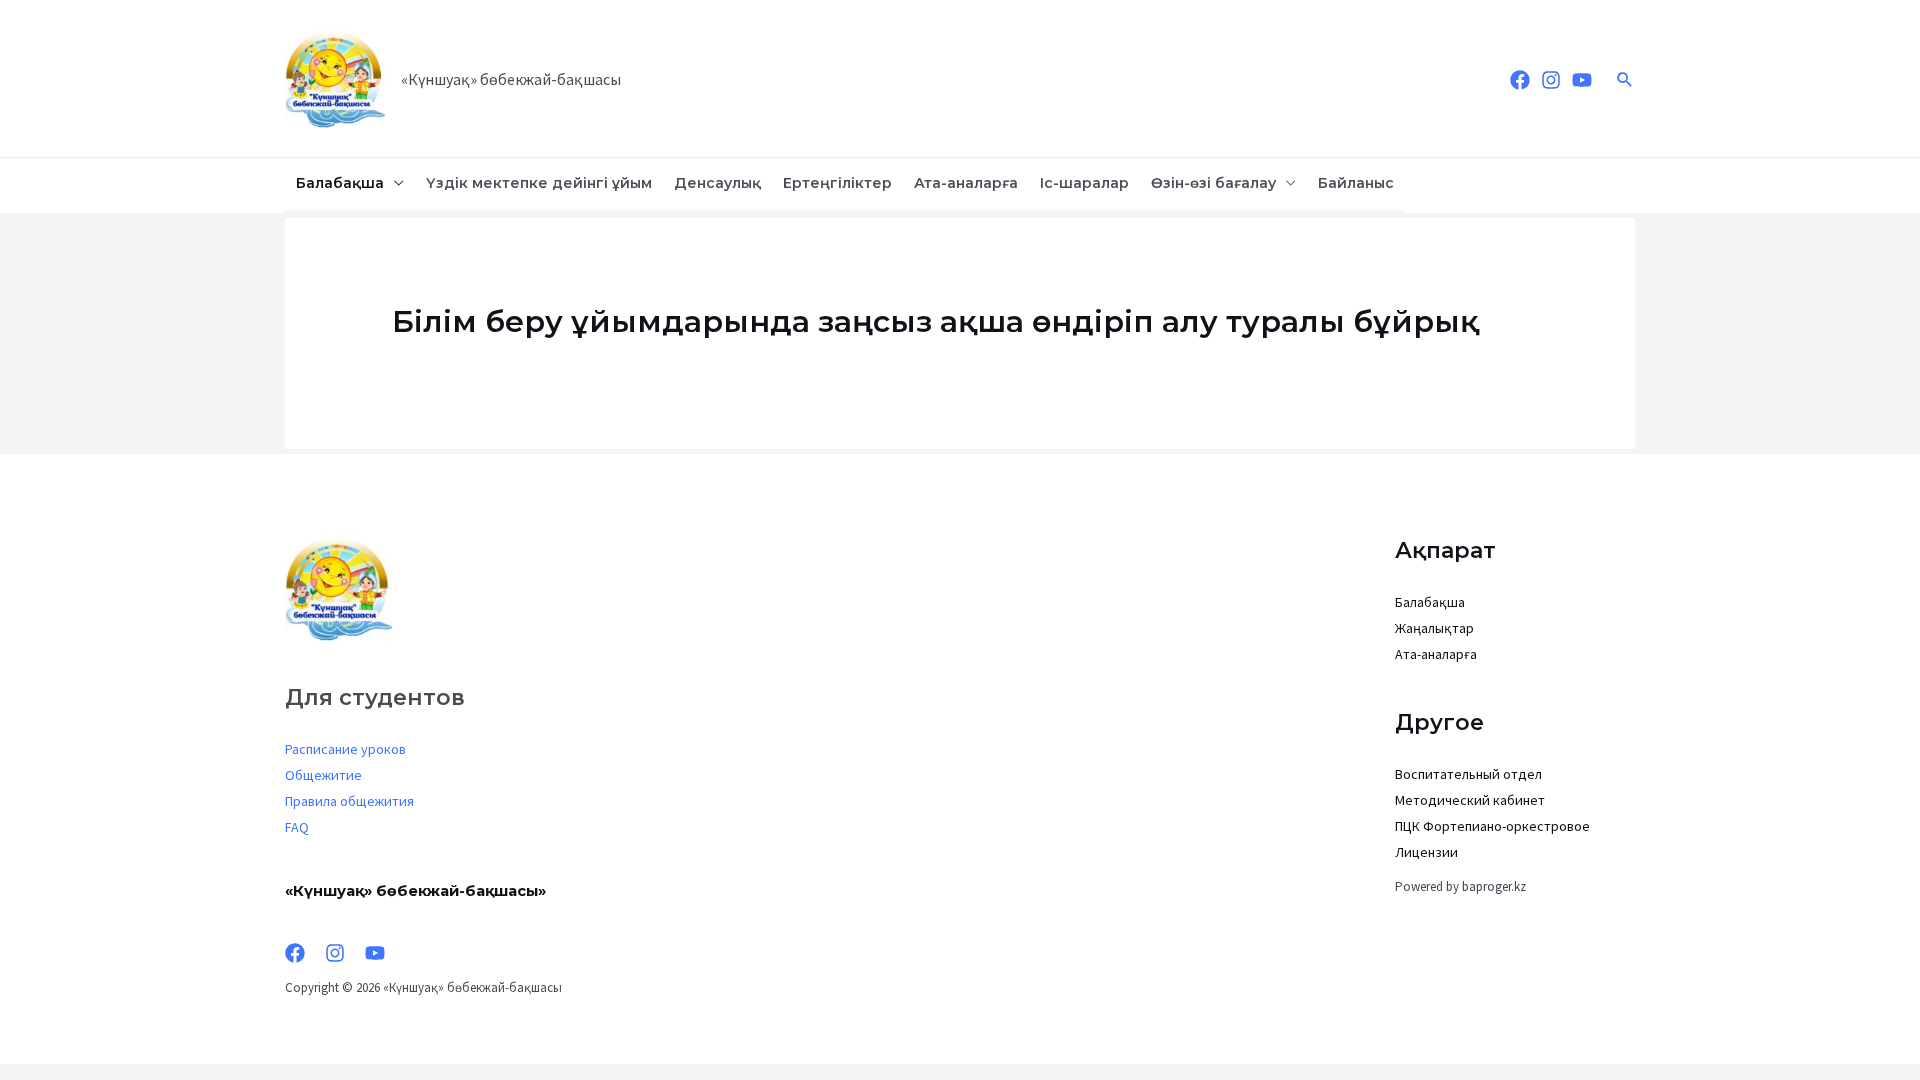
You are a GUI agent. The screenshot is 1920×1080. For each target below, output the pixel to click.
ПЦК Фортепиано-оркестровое (1492, 826)
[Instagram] (1551, 80)
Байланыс (1356, 183)
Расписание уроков (345, 749)
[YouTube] (1582, 80)
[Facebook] (1520, 80)
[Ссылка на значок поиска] (1625, 79)
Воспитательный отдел (1468, 774)
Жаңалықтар (1434, 628)
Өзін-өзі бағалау (1213, 183)
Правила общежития (349, 801)
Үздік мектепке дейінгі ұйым (539, 183)
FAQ (297, 827)
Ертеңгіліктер (837, 183)
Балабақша (340, 183)
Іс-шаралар (1084, 183)
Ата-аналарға (966, 183)
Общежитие (323, 775)
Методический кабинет (1470, 800)
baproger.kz (1494, 886)
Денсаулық (717, 183)
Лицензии (1426, 852)
